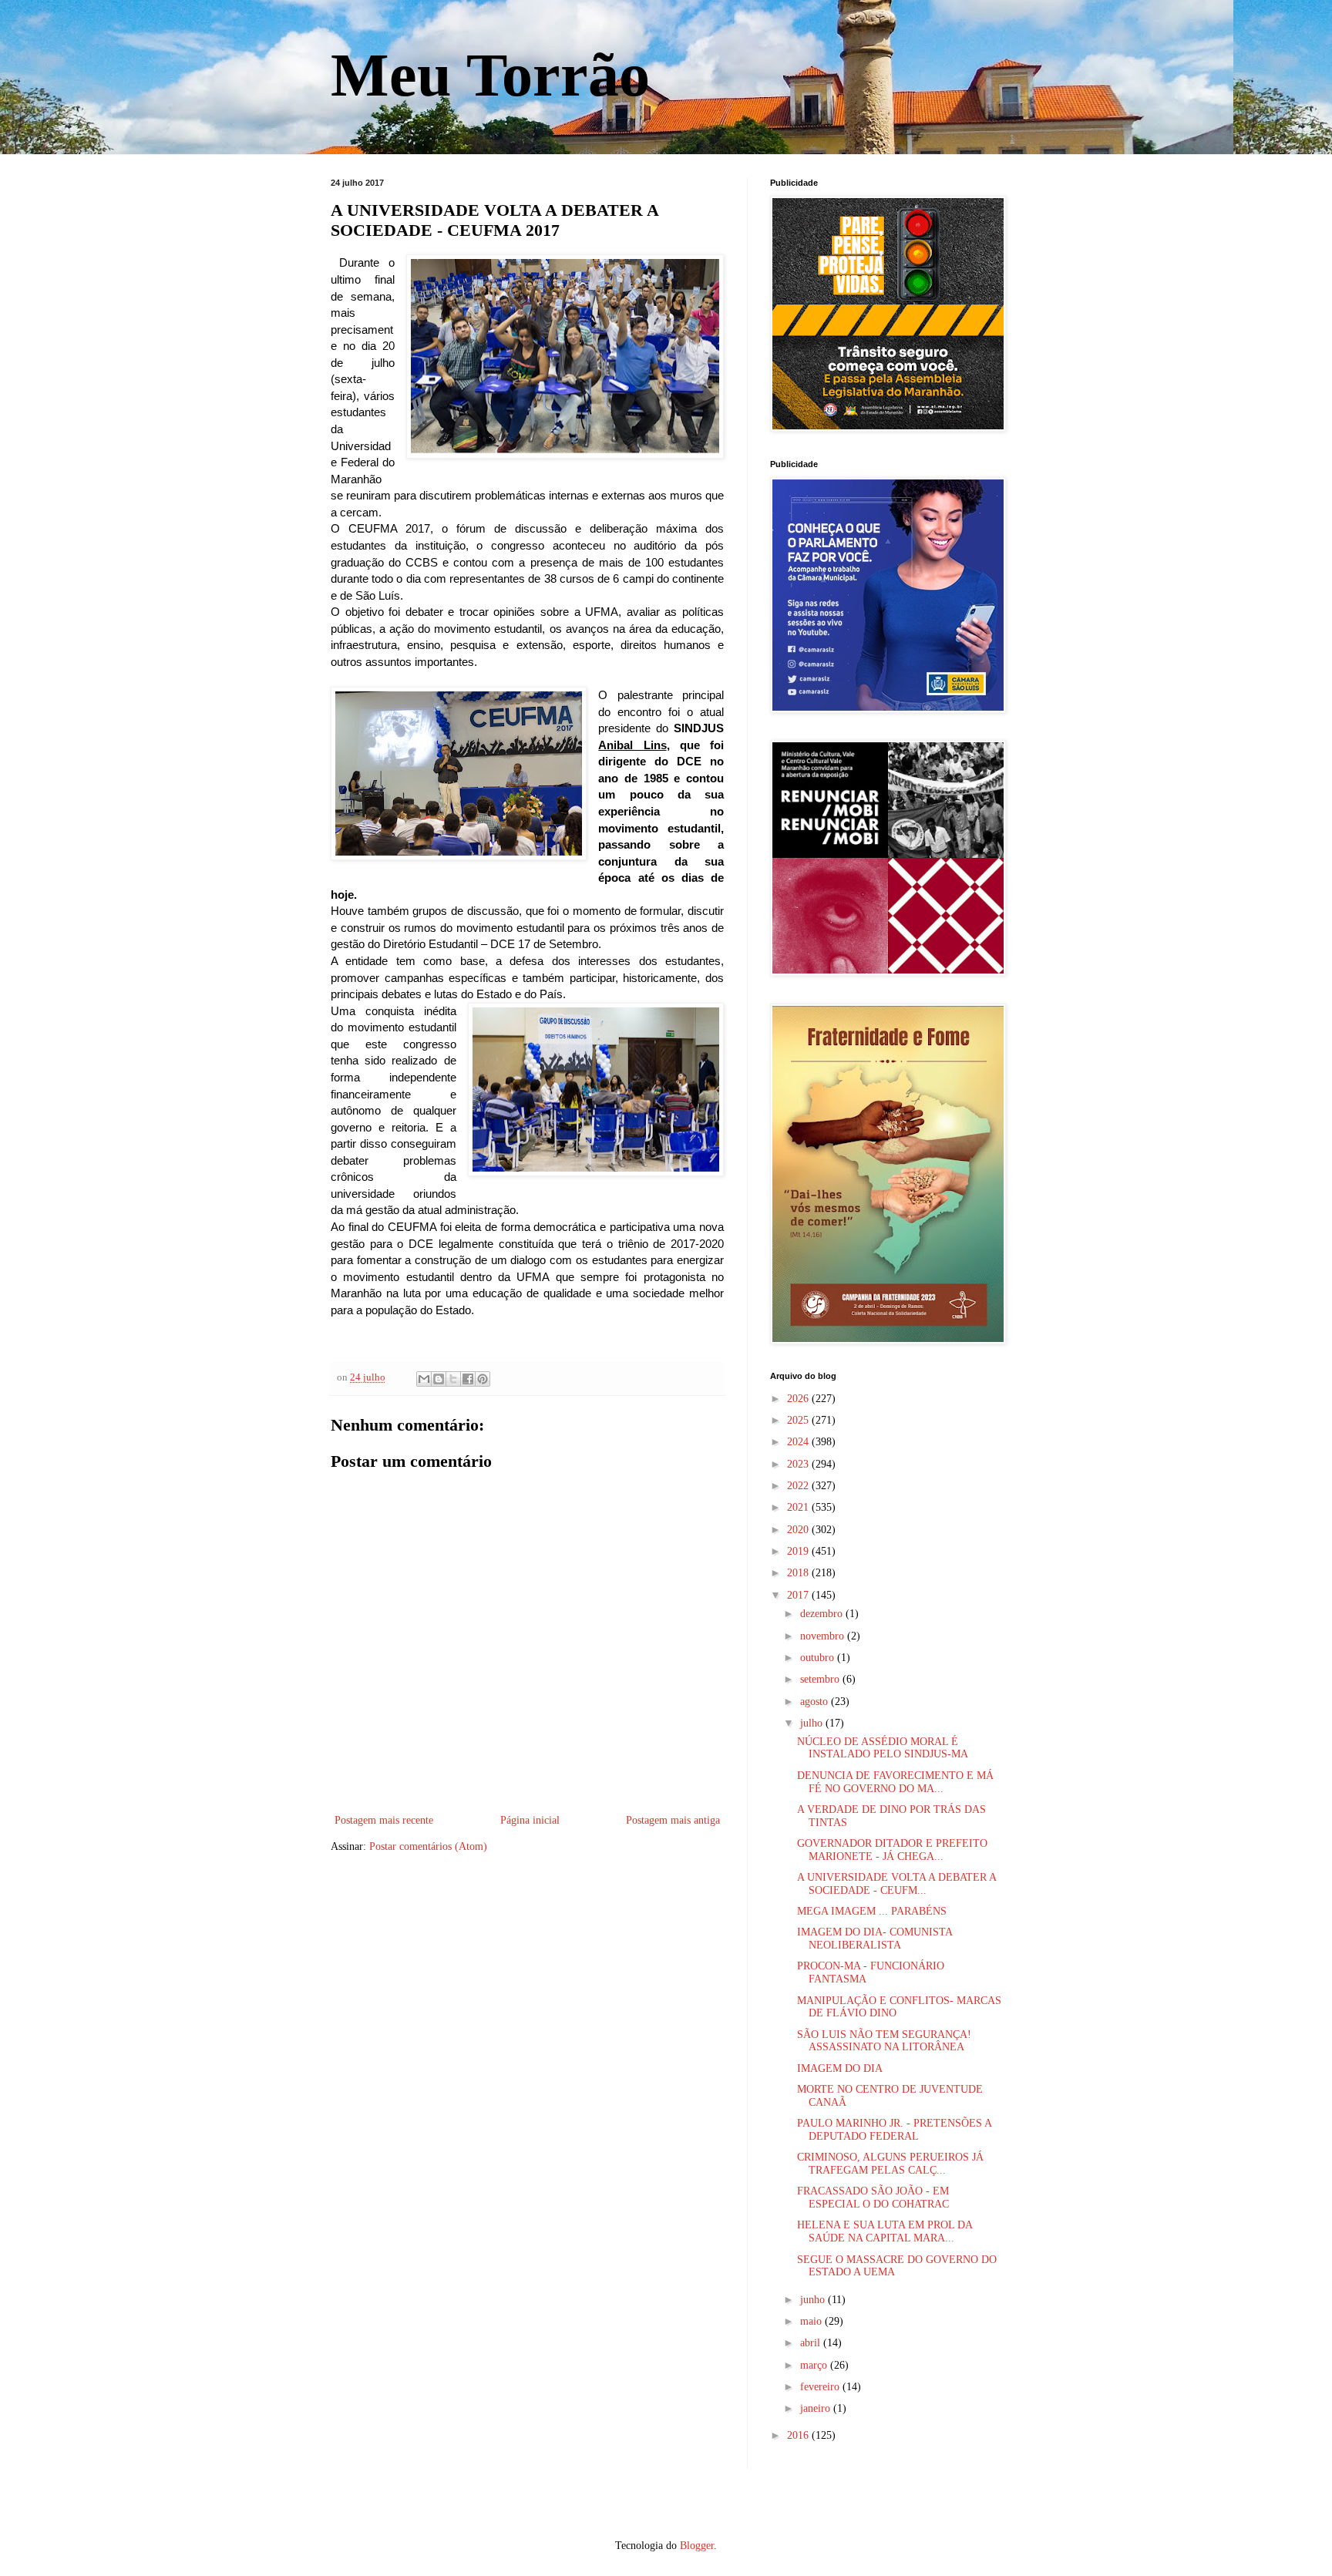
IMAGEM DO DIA (840, 2068)
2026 (799, 1399)
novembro (824, 1636)
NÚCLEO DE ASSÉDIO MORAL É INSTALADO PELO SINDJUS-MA (883, 1748)
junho (814, 2300)
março (815, 2365)
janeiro (817, 2408)
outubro (819, 1658)
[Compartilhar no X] (453, 1379)
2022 (799, 1486)
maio (812, 2321)
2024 (799, 1442)
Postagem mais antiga (673, 1820)
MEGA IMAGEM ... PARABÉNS (872, 1911)
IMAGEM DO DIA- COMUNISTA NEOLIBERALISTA (875, 1939)
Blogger (697, 2546)
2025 (799, 1420)
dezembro (823, 1614)
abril (812, 2343)
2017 (799, 1595)
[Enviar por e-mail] (424, 1379)
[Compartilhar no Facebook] (468, 1379)
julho (813, 1723)
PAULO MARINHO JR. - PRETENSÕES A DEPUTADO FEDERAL (894, 2130)
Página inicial (530, 1820)
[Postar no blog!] (439, 1379)
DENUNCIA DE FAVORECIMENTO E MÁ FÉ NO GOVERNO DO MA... (895, 1782)
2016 (799, 2435)
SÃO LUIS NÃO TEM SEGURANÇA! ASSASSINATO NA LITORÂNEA (884, 2041)
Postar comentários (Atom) (428, 1846)
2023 (799, 1464)
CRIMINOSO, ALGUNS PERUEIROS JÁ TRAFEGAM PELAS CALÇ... (890, 2164)
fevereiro (821, 2387)
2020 (799, 1530)
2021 (799, 1507)
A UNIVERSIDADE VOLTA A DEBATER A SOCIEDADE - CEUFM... (896, 1884)
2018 (799, 1573)
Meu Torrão (490, 75)
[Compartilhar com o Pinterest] (483, 1379)
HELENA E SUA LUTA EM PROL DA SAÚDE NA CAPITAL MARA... (885, 2231)
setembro (821, 1679)
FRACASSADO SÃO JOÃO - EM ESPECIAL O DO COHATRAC (873, 2198)
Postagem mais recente (384, 1820)
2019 (799, 1551)
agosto (816, 1702)
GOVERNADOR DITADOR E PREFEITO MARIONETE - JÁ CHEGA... (892, 1850)
